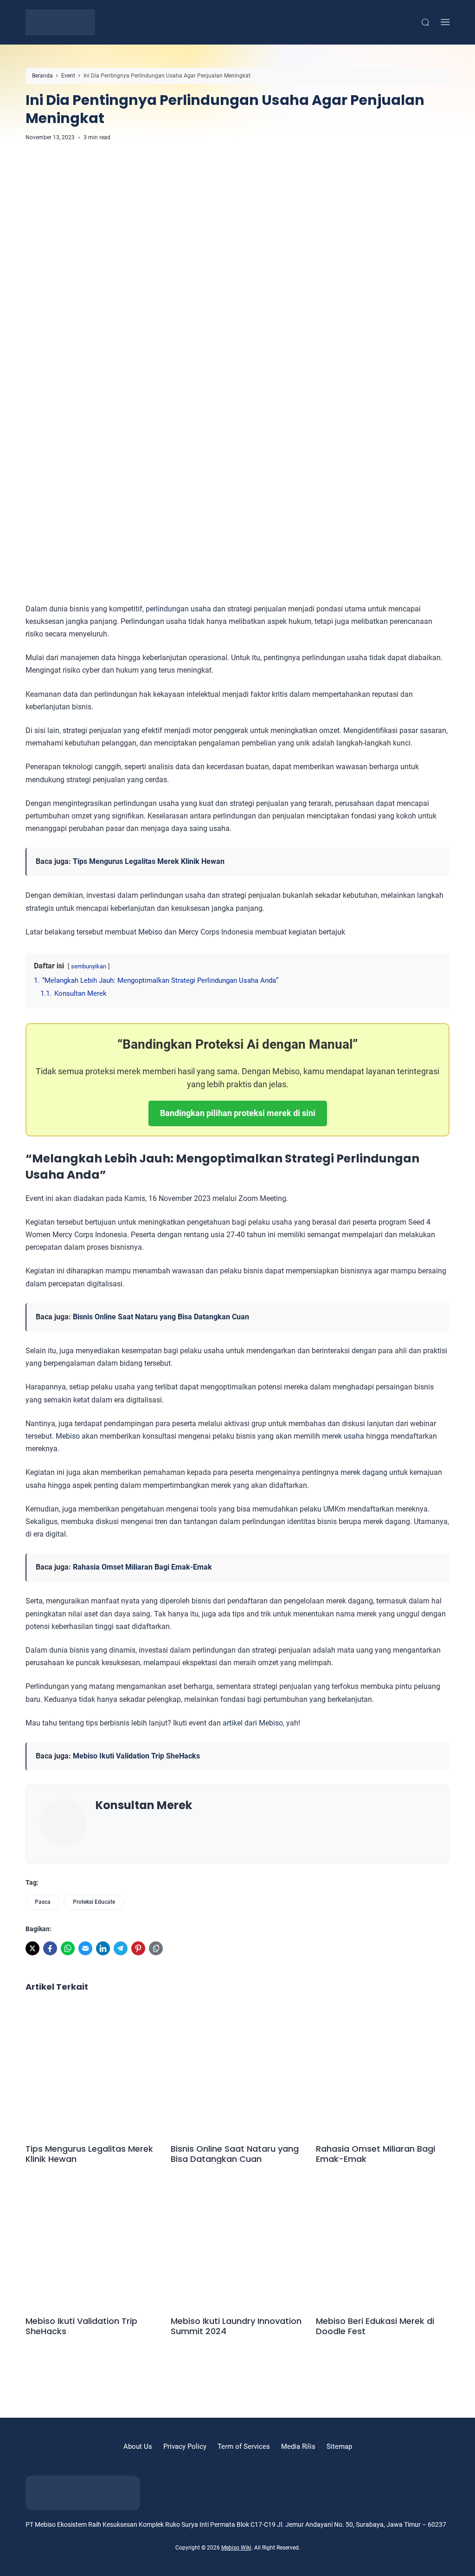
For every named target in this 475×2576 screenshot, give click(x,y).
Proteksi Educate (94, 1902)
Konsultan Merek (144, 1805)
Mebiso (150, 932)
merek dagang (364, 1472)
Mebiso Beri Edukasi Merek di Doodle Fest (375, 2326)
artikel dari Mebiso (253, 1723)
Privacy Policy (185, 2446)
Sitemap (339, 2446)
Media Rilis (298, 2446)
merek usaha (343, 1436)
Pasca (43, 1902)
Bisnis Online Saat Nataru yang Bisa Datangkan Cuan (161, 1317)
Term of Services (244, 2446)
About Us (138, 2446)
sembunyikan (89, 966)
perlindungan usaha (178, 609)
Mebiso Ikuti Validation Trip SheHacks (136, 1756)
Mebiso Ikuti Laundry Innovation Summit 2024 (236, 2326)
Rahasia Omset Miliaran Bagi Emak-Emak (142, 1567)
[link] (32, 1948)
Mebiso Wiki (236, 2548)
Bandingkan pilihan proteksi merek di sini (238, 1113)
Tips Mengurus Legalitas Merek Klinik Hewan (149, 861)
